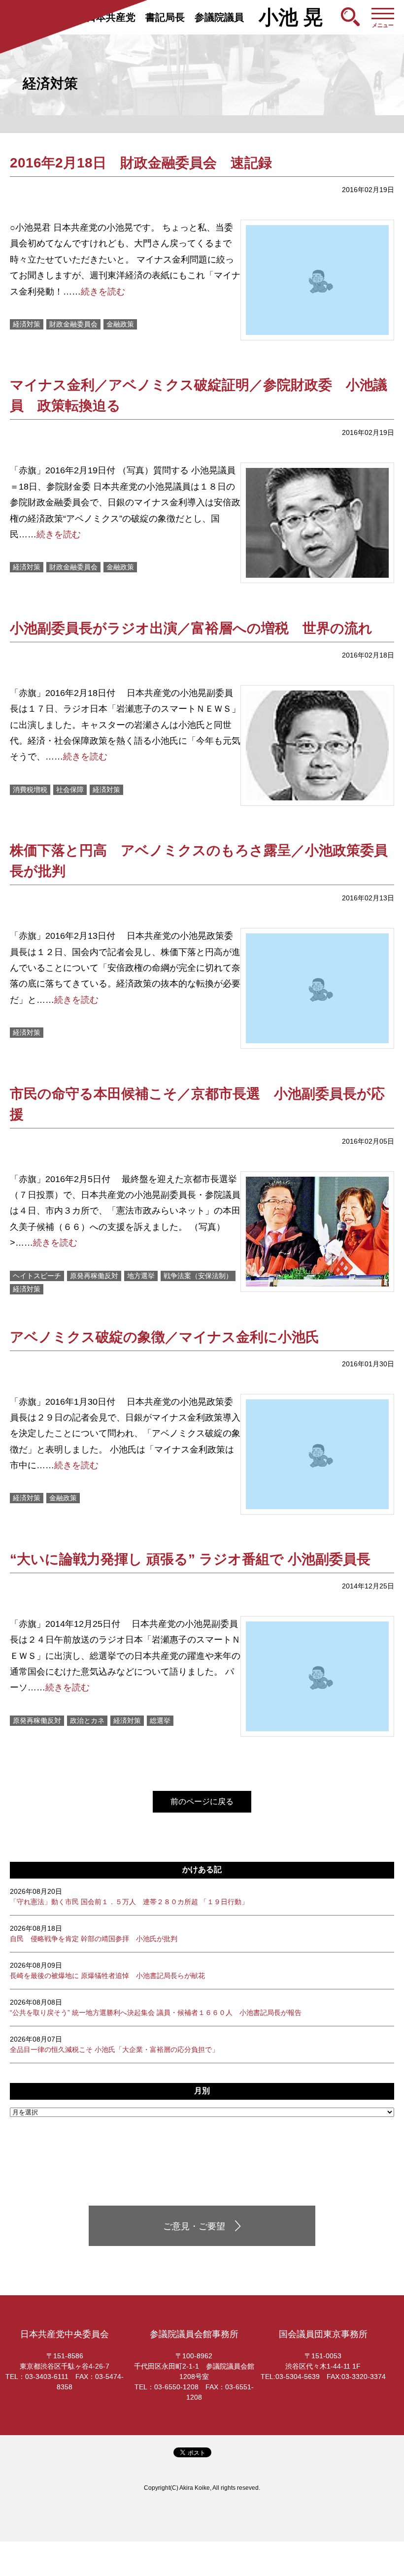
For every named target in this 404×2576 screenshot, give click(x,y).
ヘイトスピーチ (37, 1276)
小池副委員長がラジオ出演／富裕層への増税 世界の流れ (191, 628)
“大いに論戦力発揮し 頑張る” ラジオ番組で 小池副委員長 (190, 1559)
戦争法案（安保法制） (198, 1276)
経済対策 (27, 324)
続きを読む (103, 292)
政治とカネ (87, 1720)
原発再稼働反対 (94, 1276)
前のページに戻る (202, 1801)
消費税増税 (30, 790)
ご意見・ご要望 (194, 2226)
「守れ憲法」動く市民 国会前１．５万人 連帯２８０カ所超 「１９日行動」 (129, 1897)
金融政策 (120, 324)
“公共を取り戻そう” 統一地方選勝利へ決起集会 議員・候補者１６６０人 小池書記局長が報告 (156, 2007)
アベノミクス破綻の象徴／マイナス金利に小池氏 (165, 1337)
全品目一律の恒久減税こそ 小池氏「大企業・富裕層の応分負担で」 (114, 2044)
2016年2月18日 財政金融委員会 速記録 (141, 163)
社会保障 (70, 790)
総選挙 (160, 1720)
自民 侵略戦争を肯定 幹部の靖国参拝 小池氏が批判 (94, 1933)
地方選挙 (141, 1276)
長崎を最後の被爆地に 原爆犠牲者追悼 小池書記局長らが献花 (107, 1970)
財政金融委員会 (73, 324)
